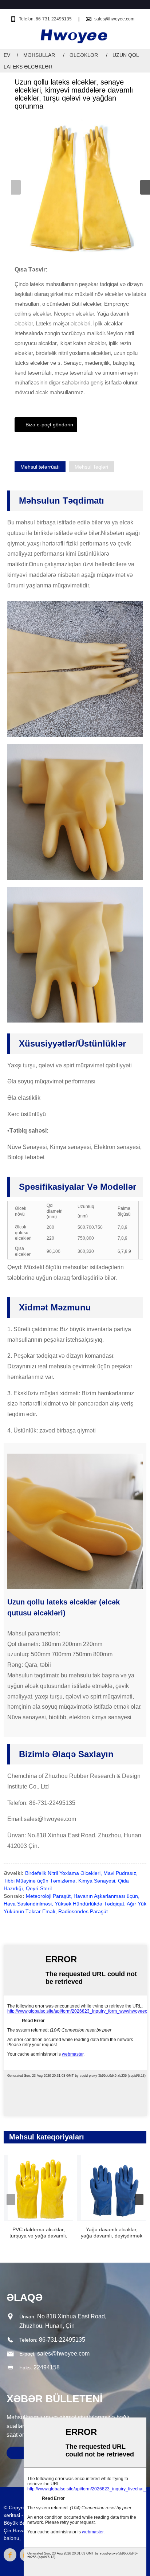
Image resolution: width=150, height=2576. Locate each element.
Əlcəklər (84, 55)
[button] (145, 187)
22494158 (47, 2367)
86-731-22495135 (62, 2340)
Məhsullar (39, 55)
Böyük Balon (18, 2523)
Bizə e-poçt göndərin (49, 425)
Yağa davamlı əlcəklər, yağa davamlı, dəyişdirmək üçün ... (112, 2233)
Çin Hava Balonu (23, 2530)
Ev (7, 55)
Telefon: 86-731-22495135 (45, 19)
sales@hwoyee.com (114, 19)
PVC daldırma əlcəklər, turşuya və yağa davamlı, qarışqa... (38, 2233)
